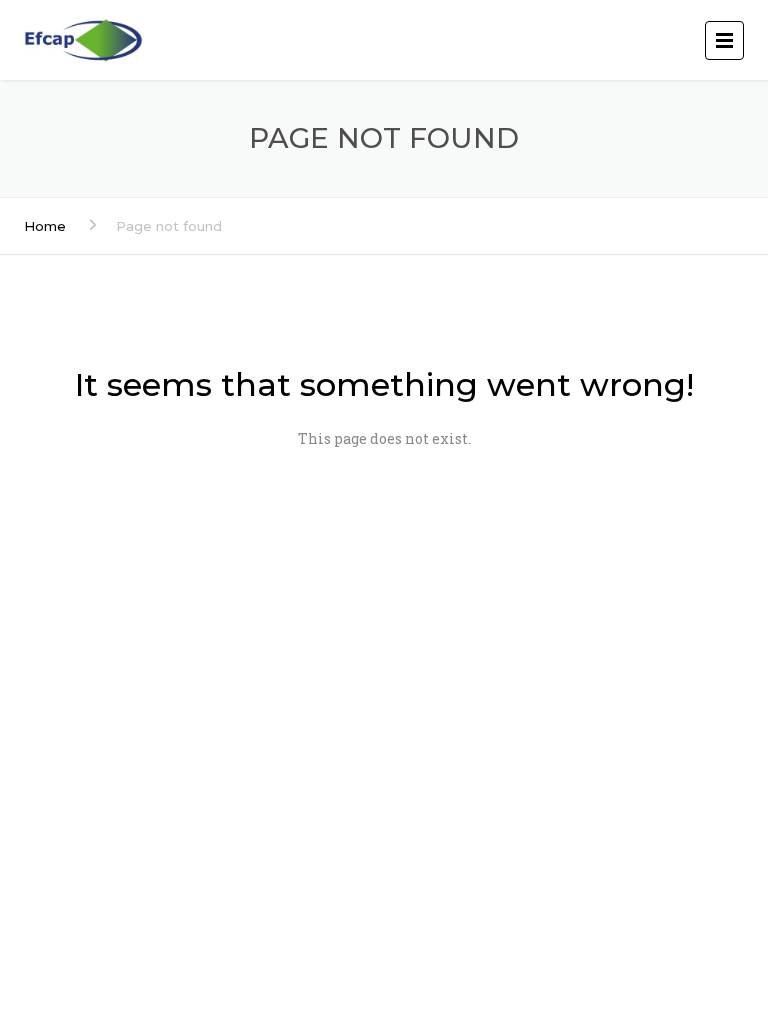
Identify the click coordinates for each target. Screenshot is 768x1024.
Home (45, 226)
